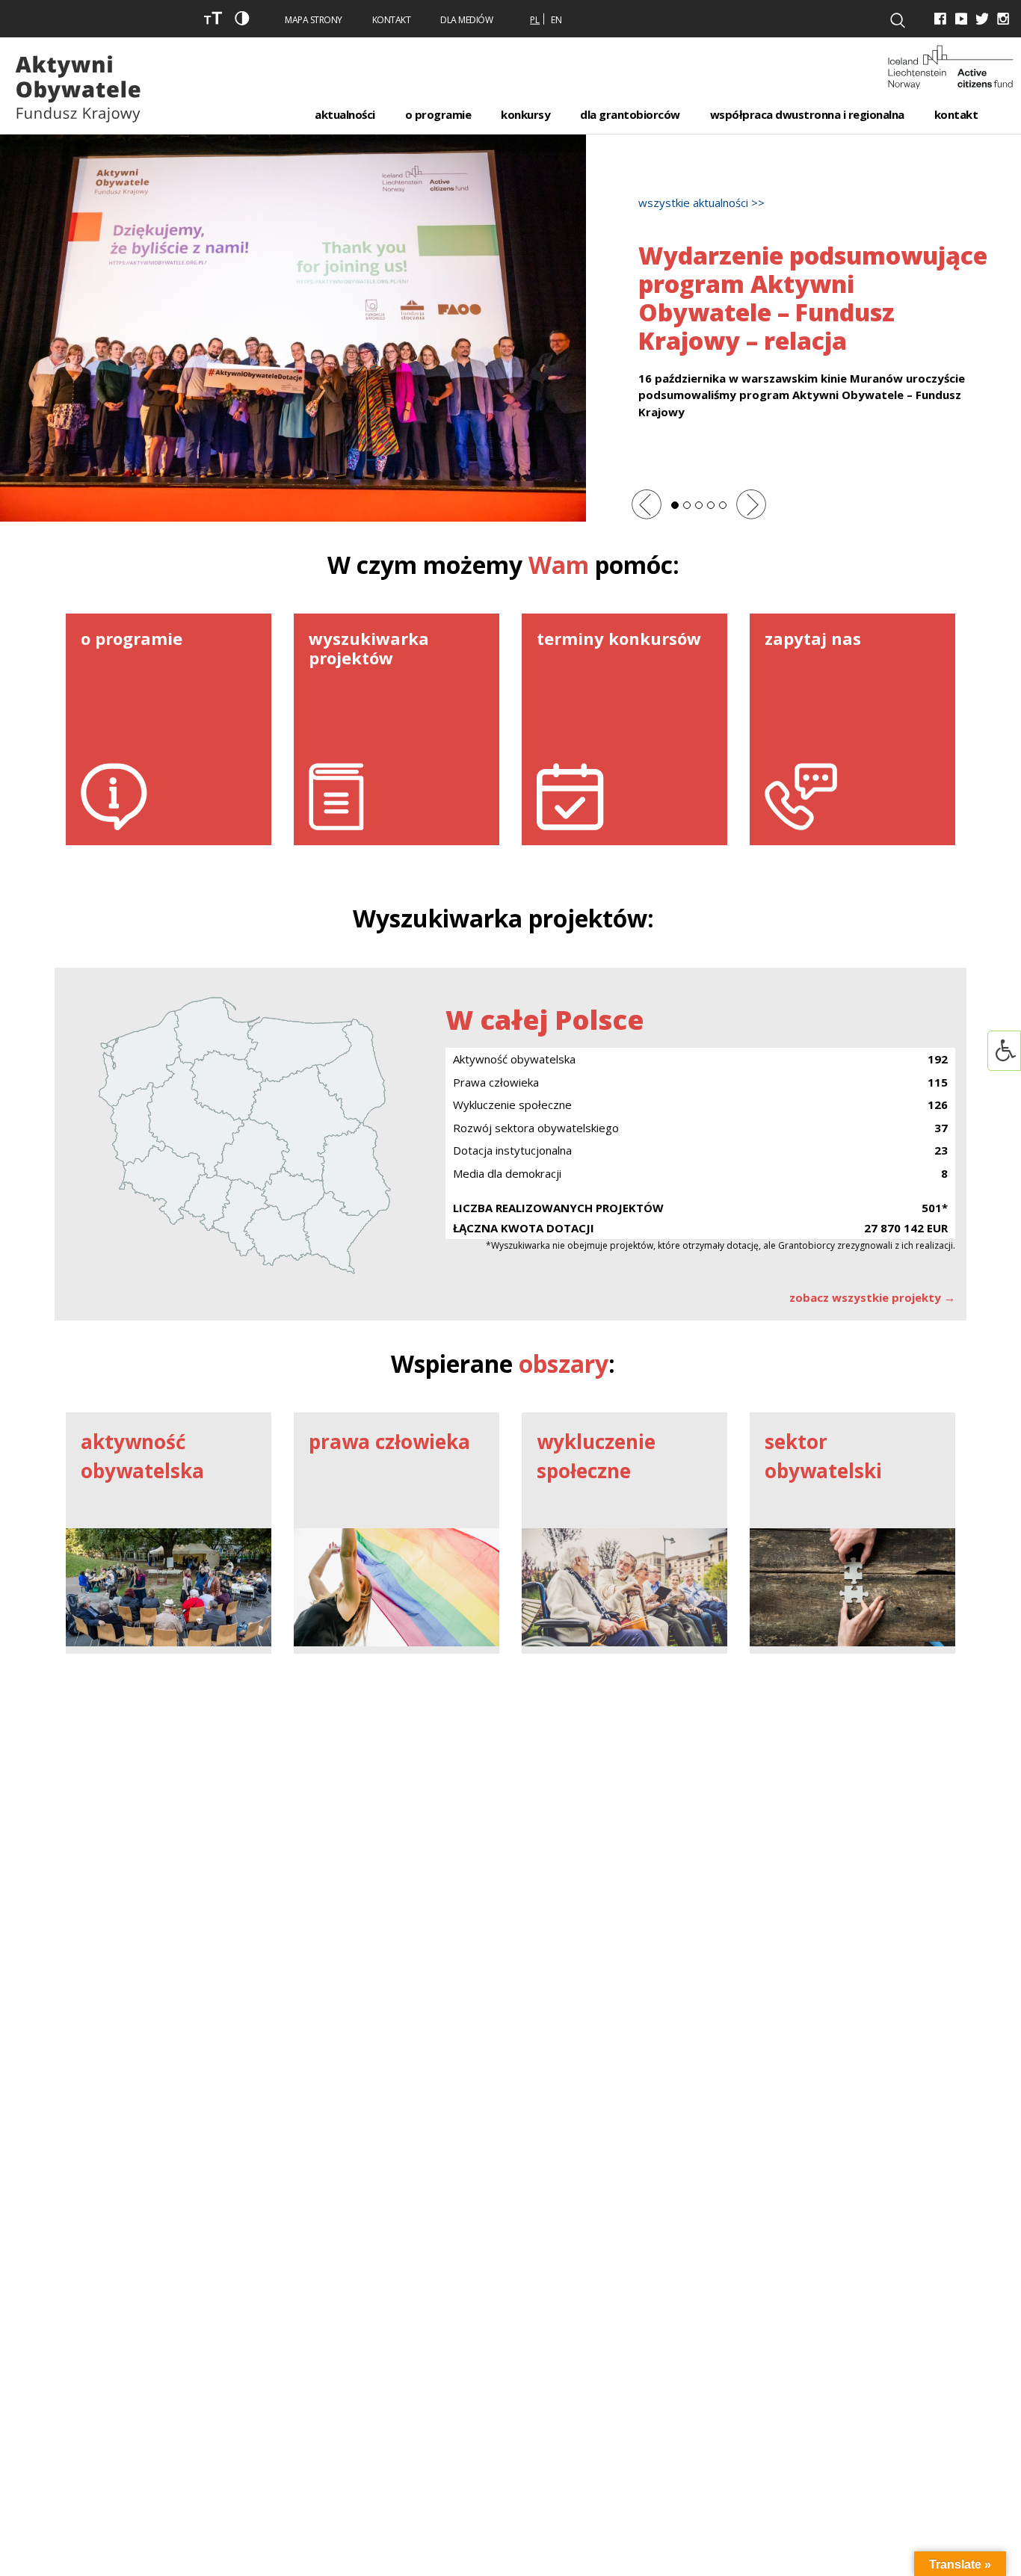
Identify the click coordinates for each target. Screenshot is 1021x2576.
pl (535, 20)
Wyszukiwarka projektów (500, 918)
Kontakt (392, 20)
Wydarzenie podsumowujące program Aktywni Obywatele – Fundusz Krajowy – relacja (813, 298)
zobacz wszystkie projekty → (872, 1297)
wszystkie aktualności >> (701, 203)
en (556, 20)
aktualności (345, 114)
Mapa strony (314, 20)
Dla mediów (466, 20)
